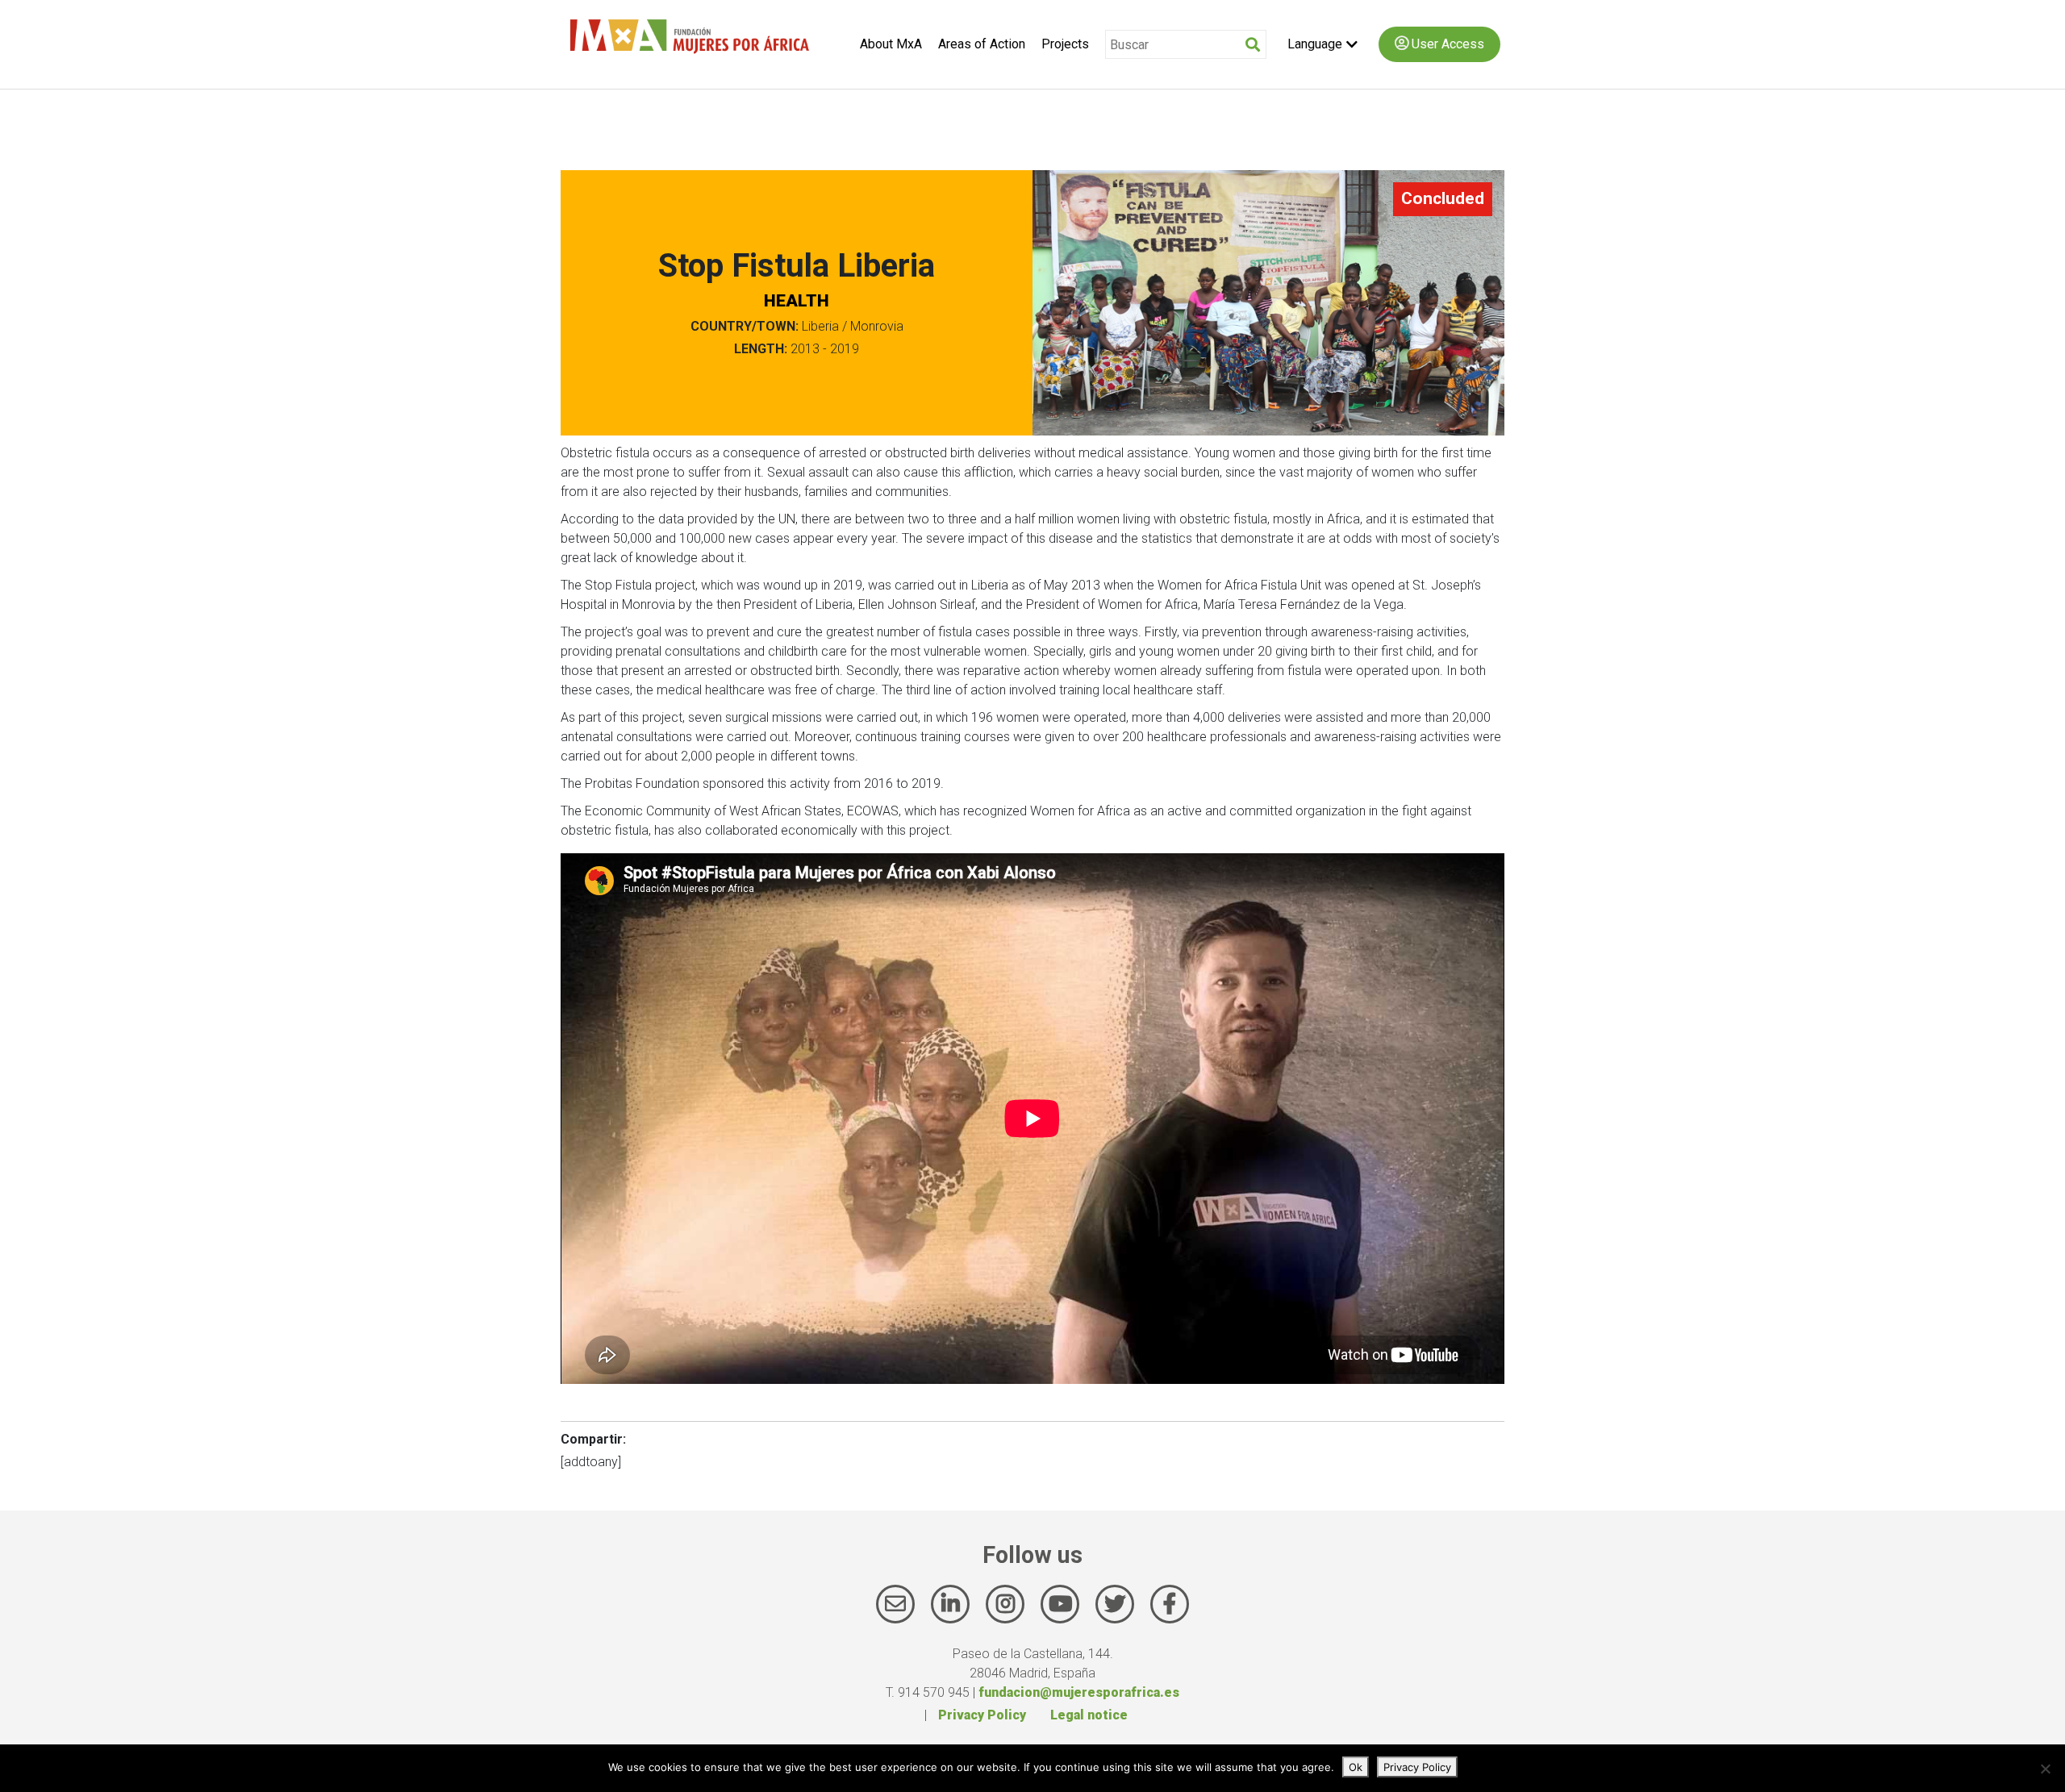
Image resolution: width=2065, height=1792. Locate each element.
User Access (1446, 44)
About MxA (891, 44)
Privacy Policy (982, 1715)
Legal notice (1089, 1715)
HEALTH (797, 301)
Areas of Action (982, 44)
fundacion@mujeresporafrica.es (1079, 1692)
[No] (2045, 1769)
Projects (1065, 44)
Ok (1356, 1767)
